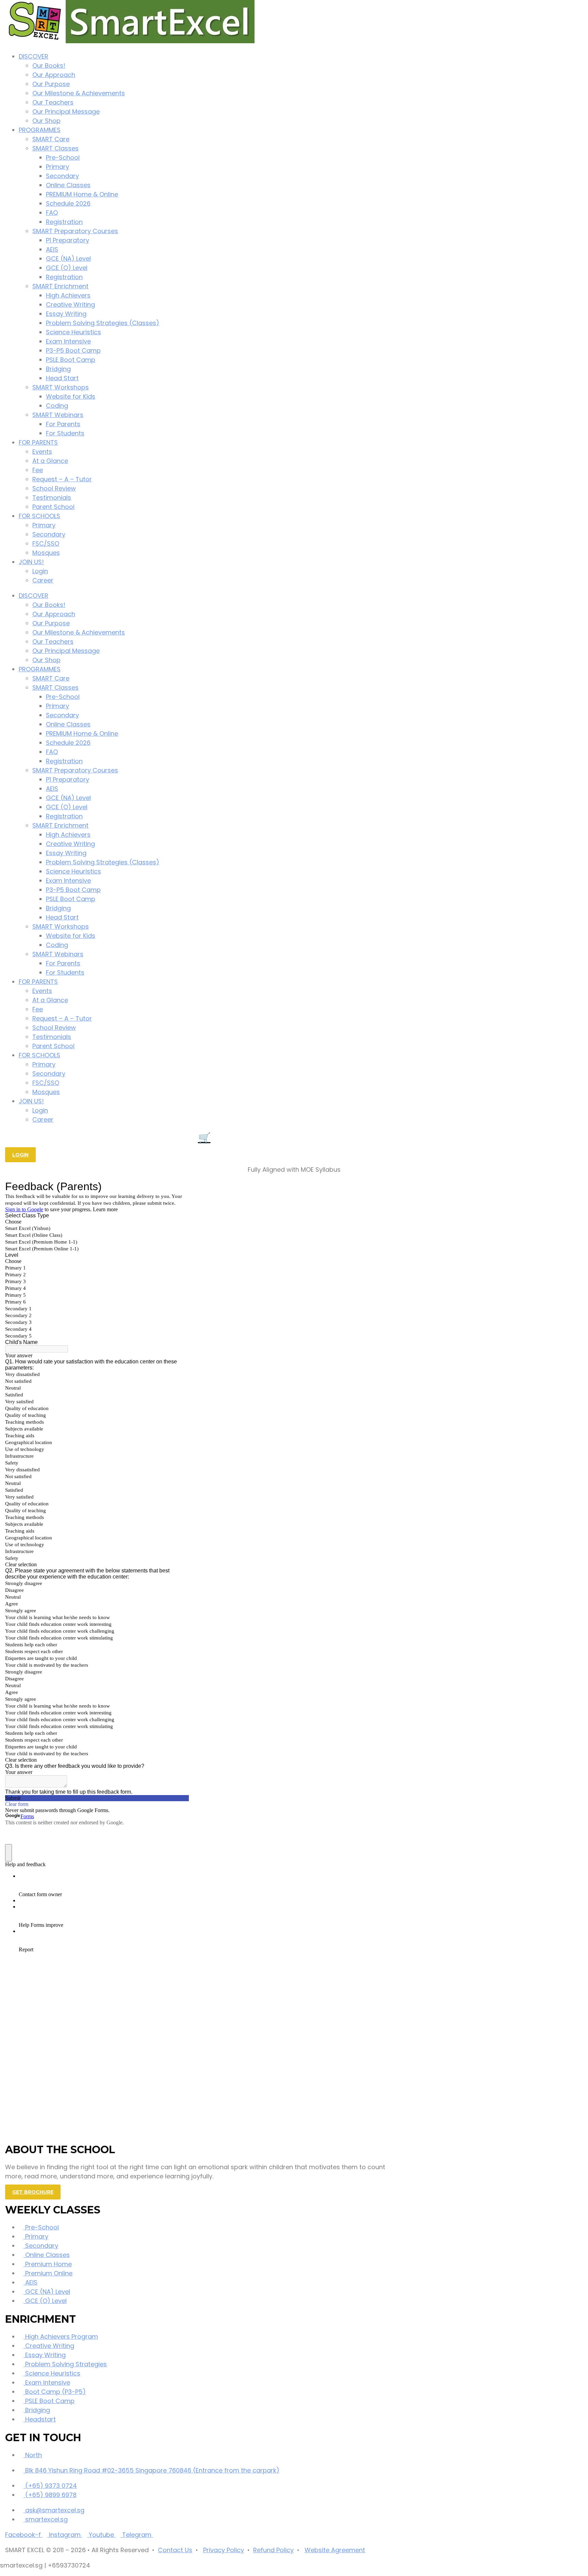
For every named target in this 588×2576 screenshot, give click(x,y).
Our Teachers (53, 102)
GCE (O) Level (67, 268)
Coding (57, 406)
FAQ (52, 213)
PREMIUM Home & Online (82, 194)
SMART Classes (55, 148)
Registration (64, 222)
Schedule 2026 (68, 203)
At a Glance (50, 461)
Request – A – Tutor (62, 479)
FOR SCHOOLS (39, 516)
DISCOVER (34, 56)
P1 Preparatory (68, 240)
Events (42, 452)
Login (40, 571)
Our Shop (46, 121)
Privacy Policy (224, 2550)
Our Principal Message (66, 111)
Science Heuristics (73, 332)
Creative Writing (70, 305)
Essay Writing (66, 314)
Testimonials (52, 498)
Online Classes (68, 185)
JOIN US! (31, 562)
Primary (58, 167)
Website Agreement (335, 2550)
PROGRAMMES (40, 130)
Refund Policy (273, 2550)
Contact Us (175, 2550)
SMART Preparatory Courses (75, 231)
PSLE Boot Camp (71, 360)
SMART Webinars (58, 415)
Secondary (62, 176)
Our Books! (49, 66)
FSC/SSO (46, 543)
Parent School (53, 507)
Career (43, 580)
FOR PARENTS (38, 442)
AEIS (52, 249)
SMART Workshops (61, 387)
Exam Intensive (68, 341)
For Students (65, 433)
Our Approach (54, 75)
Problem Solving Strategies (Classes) (103, 323)
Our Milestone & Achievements (79, 93)
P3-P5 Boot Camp (73, 350)
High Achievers (68, 295)
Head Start (62, 378)
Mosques (46, 553)
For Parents (63, 424)
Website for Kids (71, 396)
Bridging (58, 369)
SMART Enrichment (60, 286)
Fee (38, 470)
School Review (54, 488)
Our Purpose (51, 84)
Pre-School (63, 157)
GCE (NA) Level (68, 259)
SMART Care (51, 139)
